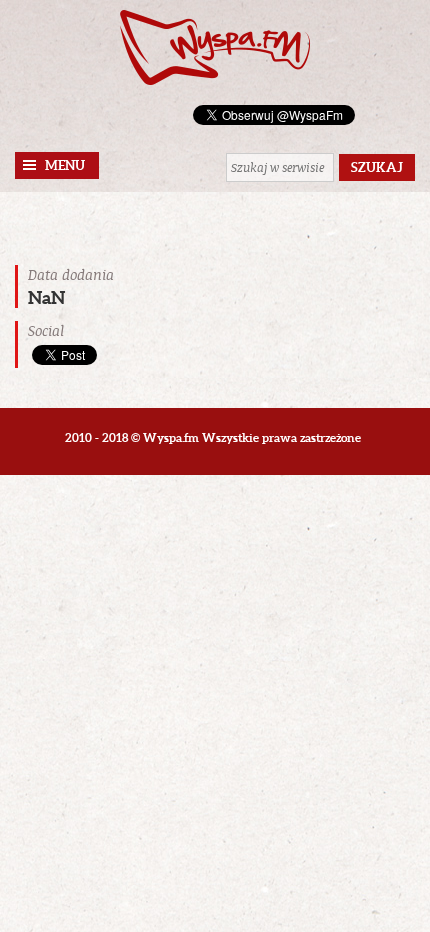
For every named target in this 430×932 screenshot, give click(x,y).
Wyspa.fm (215, 47)
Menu (65, 165)
